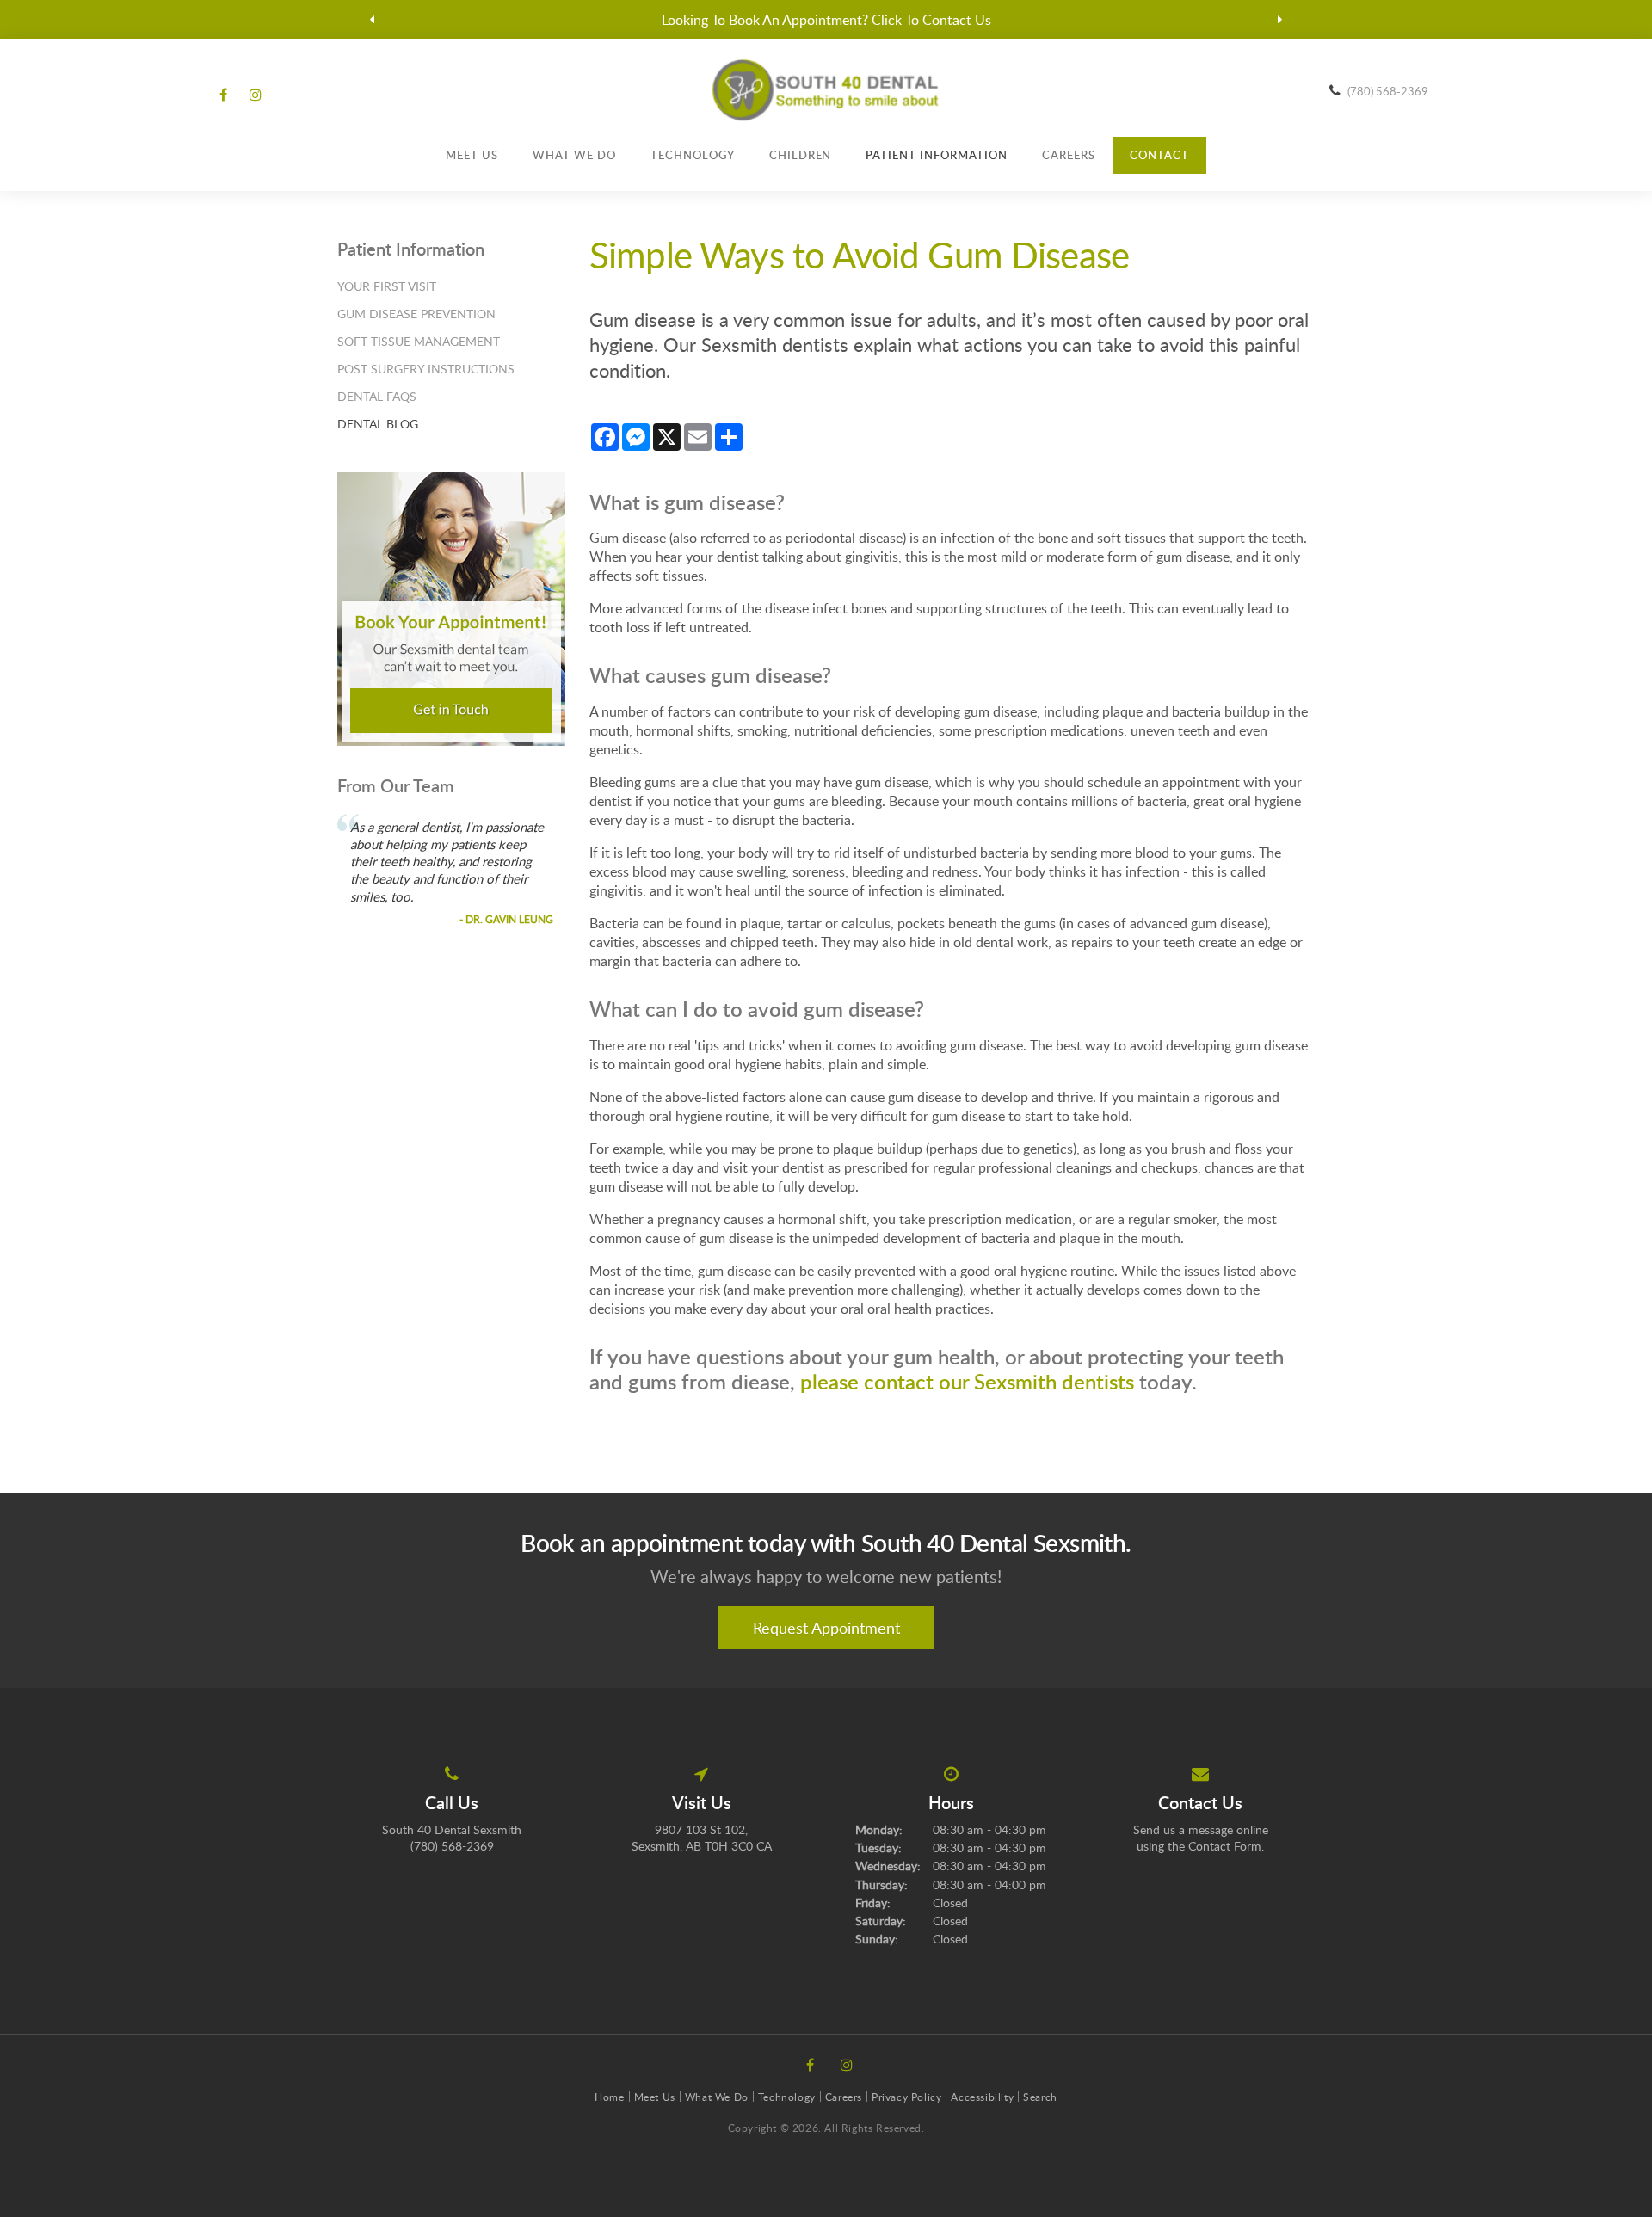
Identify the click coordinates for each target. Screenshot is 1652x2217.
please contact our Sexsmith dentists (967, 1381)
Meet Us (472, 155)
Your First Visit (387, 286)
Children (801, 155)
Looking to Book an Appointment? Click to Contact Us (826, 20)
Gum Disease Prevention (416, 314)
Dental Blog (378, 424)
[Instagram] (252, 95)
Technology (693, 155)
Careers (1069, 155)
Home (609, 2097)
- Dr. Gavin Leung (506, 919)
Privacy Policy (906, 2097)
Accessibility (982, 2097)
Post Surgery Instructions (426, 369)
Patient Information (937, 155)
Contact (1159, 155)
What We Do (574, 155)
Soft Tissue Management (419, 341)
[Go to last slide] (373, 20)
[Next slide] (1280, 20)
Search (1040, 2097)
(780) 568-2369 (1388, 91)
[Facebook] (226, 95)
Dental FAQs (377, 396)
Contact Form (1225, 1846)
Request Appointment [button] (826, 1628)
